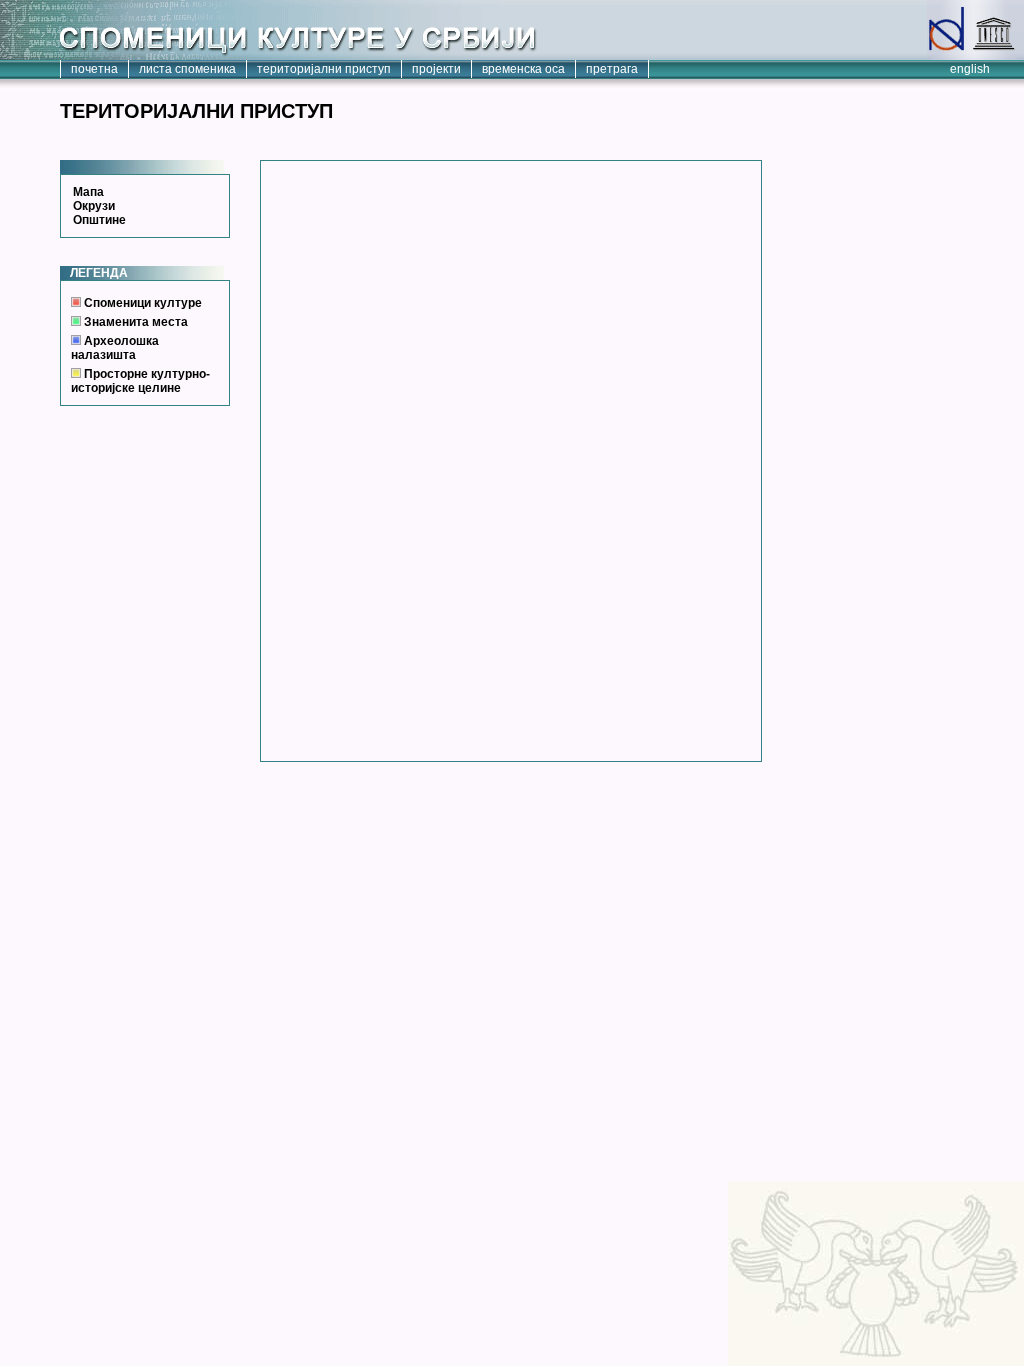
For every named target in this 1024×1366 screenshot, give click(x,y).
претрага (612, 69)
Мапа (88, 192)
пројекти (436, 69)
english (970, 69)
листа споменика (187, 69)
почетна (94, 69)
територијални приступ (324, 69)
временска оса (523, 69)
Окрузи (94, 206)
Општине (99, 220)
